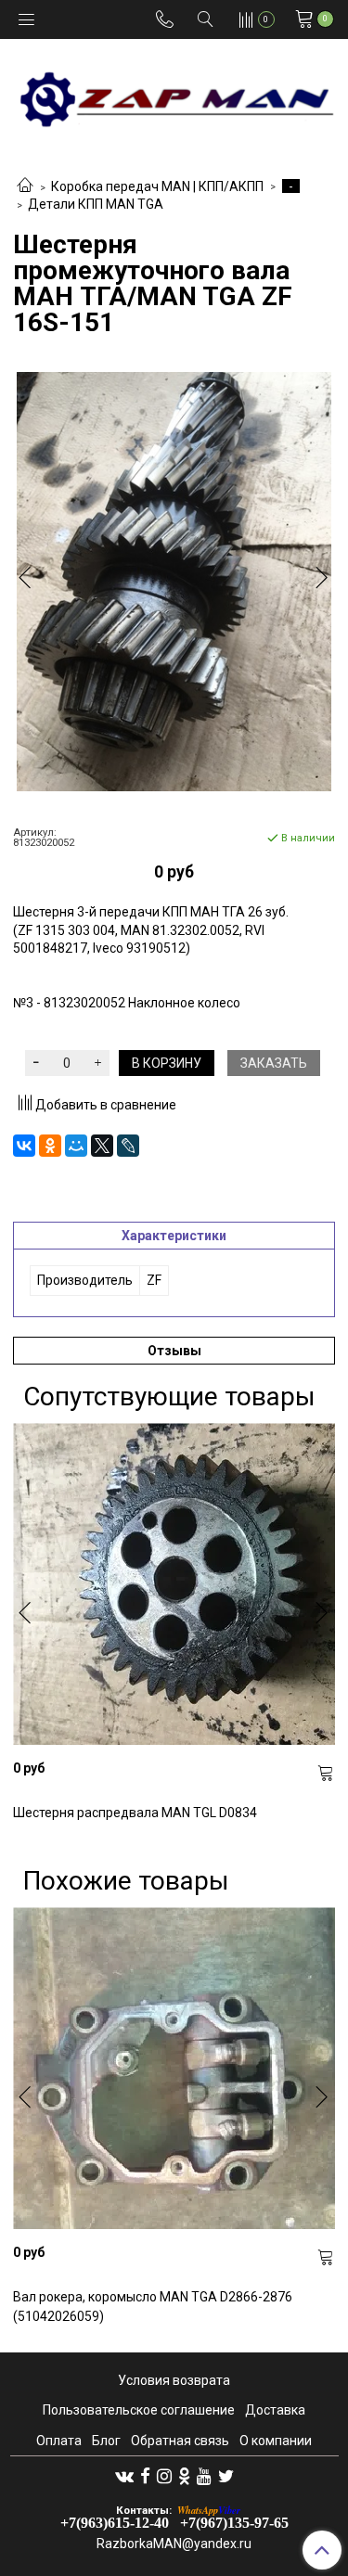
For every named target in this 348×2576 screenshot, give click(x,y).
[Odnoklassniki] (184, 2476)
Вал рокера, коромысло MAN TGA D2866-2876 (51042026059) (153, 2307)
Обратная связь (180, 2441)
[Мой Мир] (76, 1146)
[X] (102, 1146)
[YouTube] (204, 2476)
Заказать (274, 1063)
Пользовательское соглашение (139, 2410)
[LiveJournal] (128, 1146)
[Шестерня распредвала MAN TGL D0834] (174, 1584)
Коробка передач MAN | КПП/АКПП (157, 186)
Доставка (275, 2410)
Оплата (59, 2441)
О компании (276, 2441)
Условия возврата (174, 2380)
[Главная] (25, 186)
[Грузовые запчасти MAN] (174, 94)
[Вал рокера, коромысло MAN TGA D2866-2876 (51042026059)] (174, 2068)
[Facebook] (145, 2476)
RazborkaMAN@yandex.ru (174, 2544)
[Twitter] (226, 2476)
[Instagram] (164, 2476)
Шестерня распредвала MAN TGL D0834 (135, 1813)
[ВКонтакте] (24, 1146)
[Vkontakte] (124, 2476)
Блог (106, 2441)
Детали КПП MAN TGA (96, 204)
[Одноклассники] (50, 1146)
